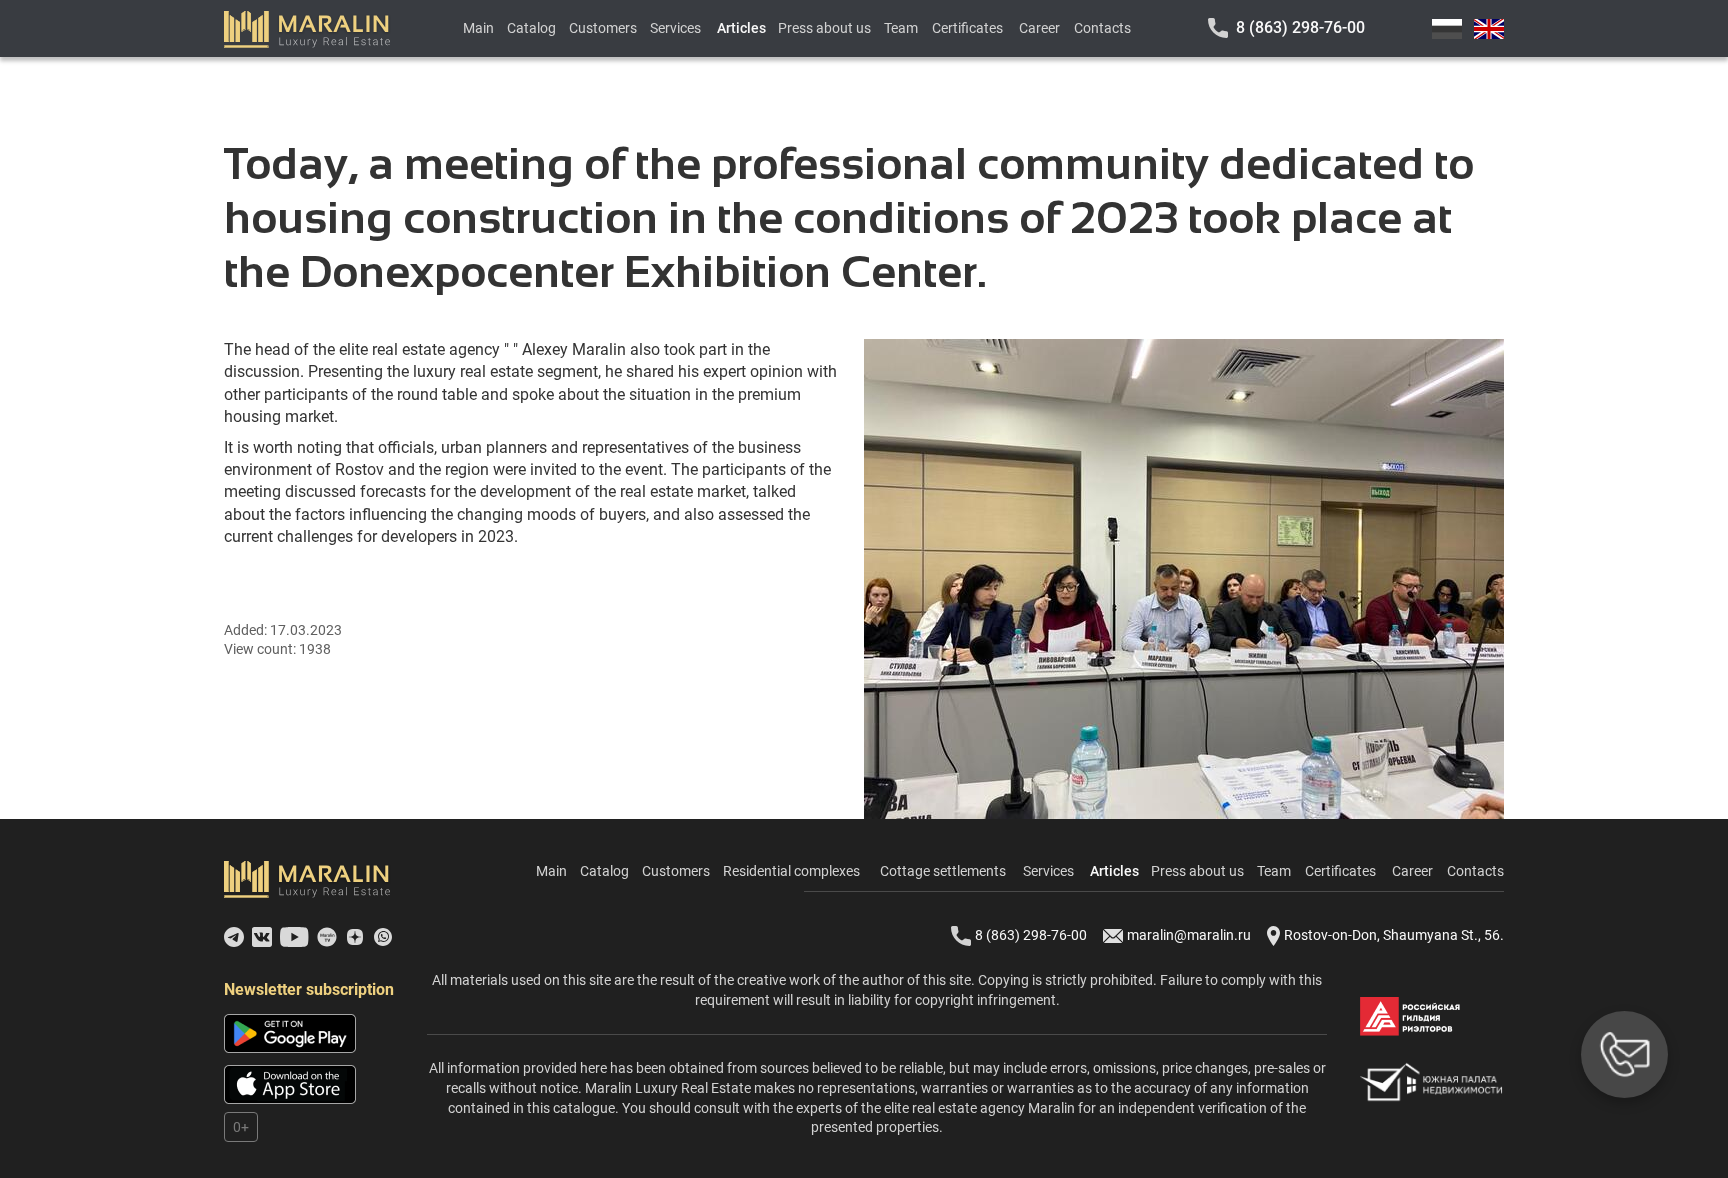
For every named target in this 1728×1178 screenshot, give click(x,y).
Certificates (967, 28)
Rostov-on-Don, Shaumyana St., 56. (1394, 935)
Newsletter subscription (309, 989)
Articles (741, 28)
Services (675, 28)
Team (901, 28)
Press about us (824, 28)
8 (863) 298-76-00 (1300, 27)
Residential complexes (791, 871)
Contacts (1102, 28)
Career (1039, 28)
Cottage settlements (943, 871)
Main (478, 28)
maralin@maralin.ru (1189, 935)
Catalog (531, 28)
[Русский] (1447, 29)
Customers (603, 28)
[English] (1489, 29)
